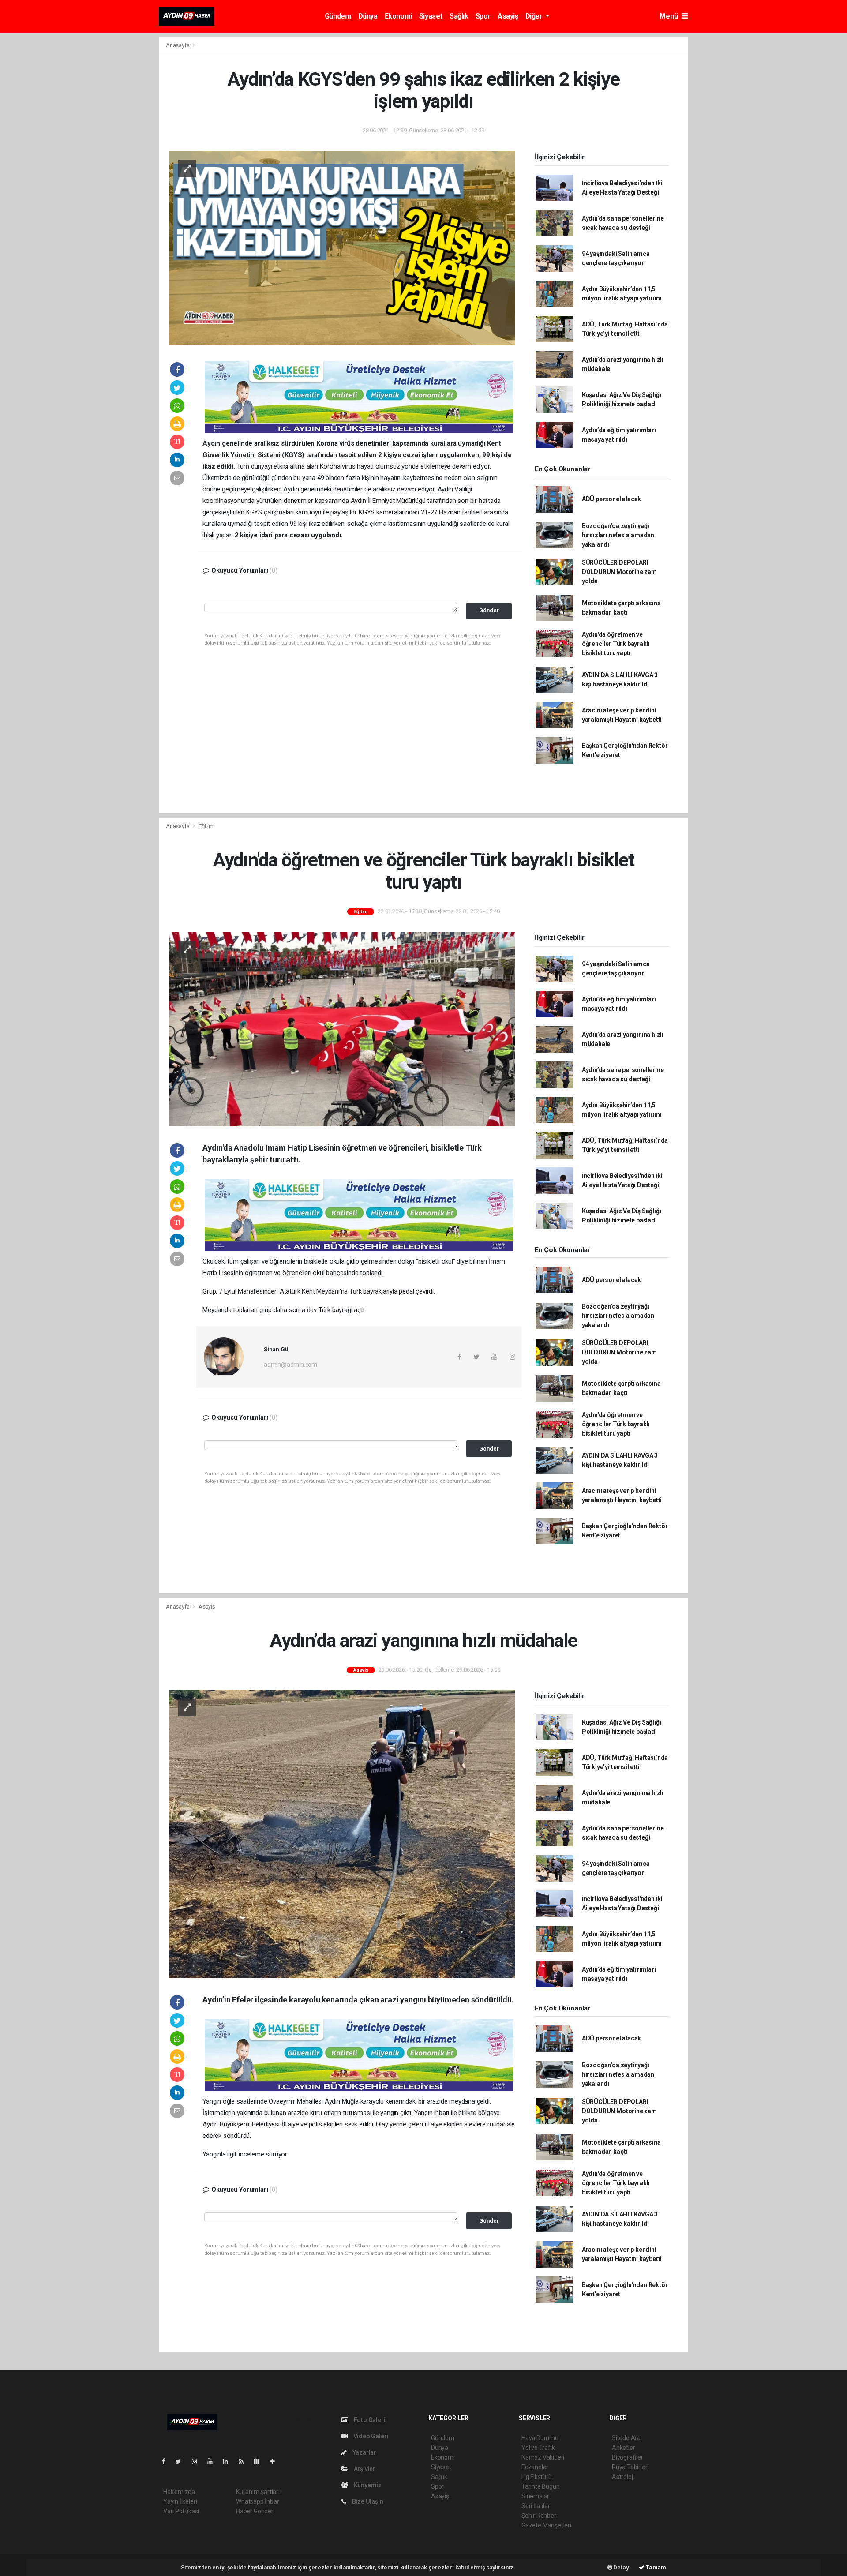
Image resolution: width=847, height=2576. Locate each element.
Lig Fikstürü (537, 2477)
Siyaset (431, 16)
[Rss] (245, 2461)
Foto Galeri (369, 2420)
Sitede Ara (626, 2438)
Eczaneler (535, 2467)
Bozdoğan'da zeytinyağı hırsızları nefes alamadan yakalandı (618, 535)
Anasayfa (178, 45)
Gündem (338, 16)
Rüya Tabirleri (630, 2467)
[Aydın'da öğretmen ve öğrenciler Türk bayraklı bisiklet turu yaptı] (342, 1028)
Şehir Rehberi (540, 2516)
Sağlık (459, 16)
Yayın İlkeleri (180, 2501)
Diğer (535, 16)
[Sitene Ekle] (276, 2461)
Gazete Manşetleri (546, 2525)
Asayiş (508, 16)
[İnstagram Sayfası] (198, 2461)
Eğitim (206, 826)
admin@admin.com (290, 1365)
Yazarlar (364, 2452)
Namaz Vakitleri (543, 2457)
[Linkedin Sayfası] (229, 2461)
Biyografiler (628, 2457)
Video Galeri (370, 2436)
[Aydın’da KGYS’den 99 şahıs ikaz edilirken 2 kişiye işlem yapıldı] (342, 247)
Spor (483, 16)
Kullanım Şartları (258, 2492)
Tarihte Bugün (541, 2486)
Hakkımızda (179, 2492)
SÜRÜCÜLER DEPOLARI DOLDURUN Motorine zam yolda (619, 572)
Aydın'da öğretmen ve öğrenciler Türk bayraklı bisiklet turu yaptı (616, 644)
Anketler (623, 2448)
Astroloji (623, 2477)
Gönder (489, 610)
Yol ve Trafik (538, 2448)
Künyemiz (367, 2485)
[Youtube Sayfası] (214, 2461)
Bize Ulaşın (367, 2501)
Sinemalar (535, 2496)
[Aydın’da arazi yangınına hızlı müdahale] (342, 1834)
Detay (621, 2567)
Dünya (368, 16)
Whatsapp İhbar (257, 2501)
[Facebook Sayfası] (167, 2461)
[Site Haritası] (260, 2461)
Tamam (655, 2567)
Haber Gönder (255, 2511)
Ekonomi (398, 16)
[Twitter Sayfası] (182, 2461)
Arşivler (364, 2469)
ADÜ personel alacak (611, 499)
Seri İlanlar (536, 2506)
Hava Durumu (540, 2438)
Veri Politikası (181, 2511)
